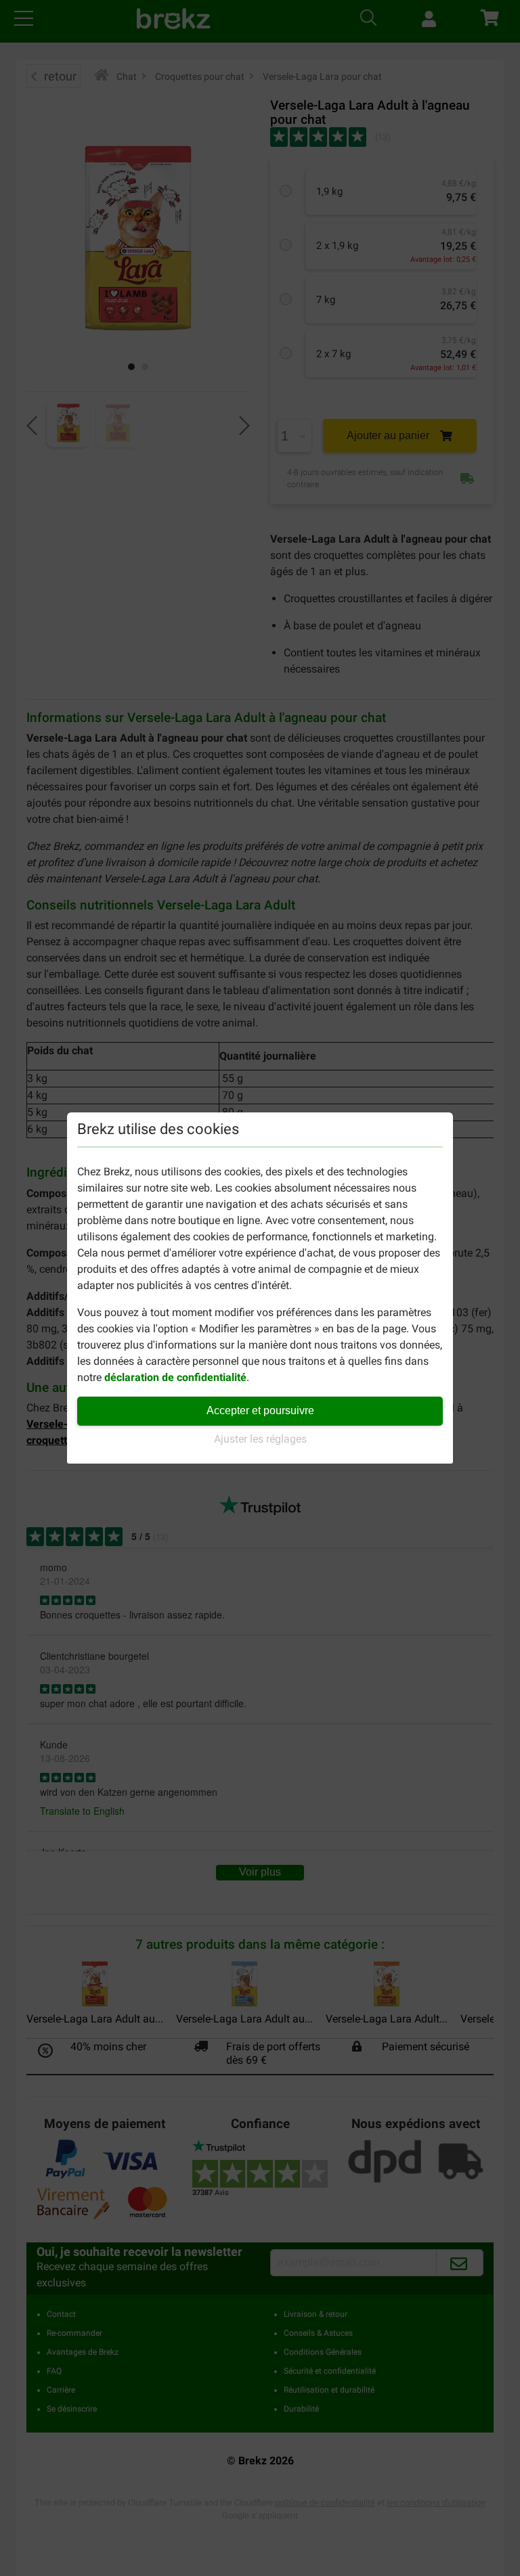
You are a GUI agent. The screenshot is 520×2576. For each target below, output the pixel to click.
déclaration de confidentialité (175, 1377)
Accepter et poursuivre (260, 1410)
